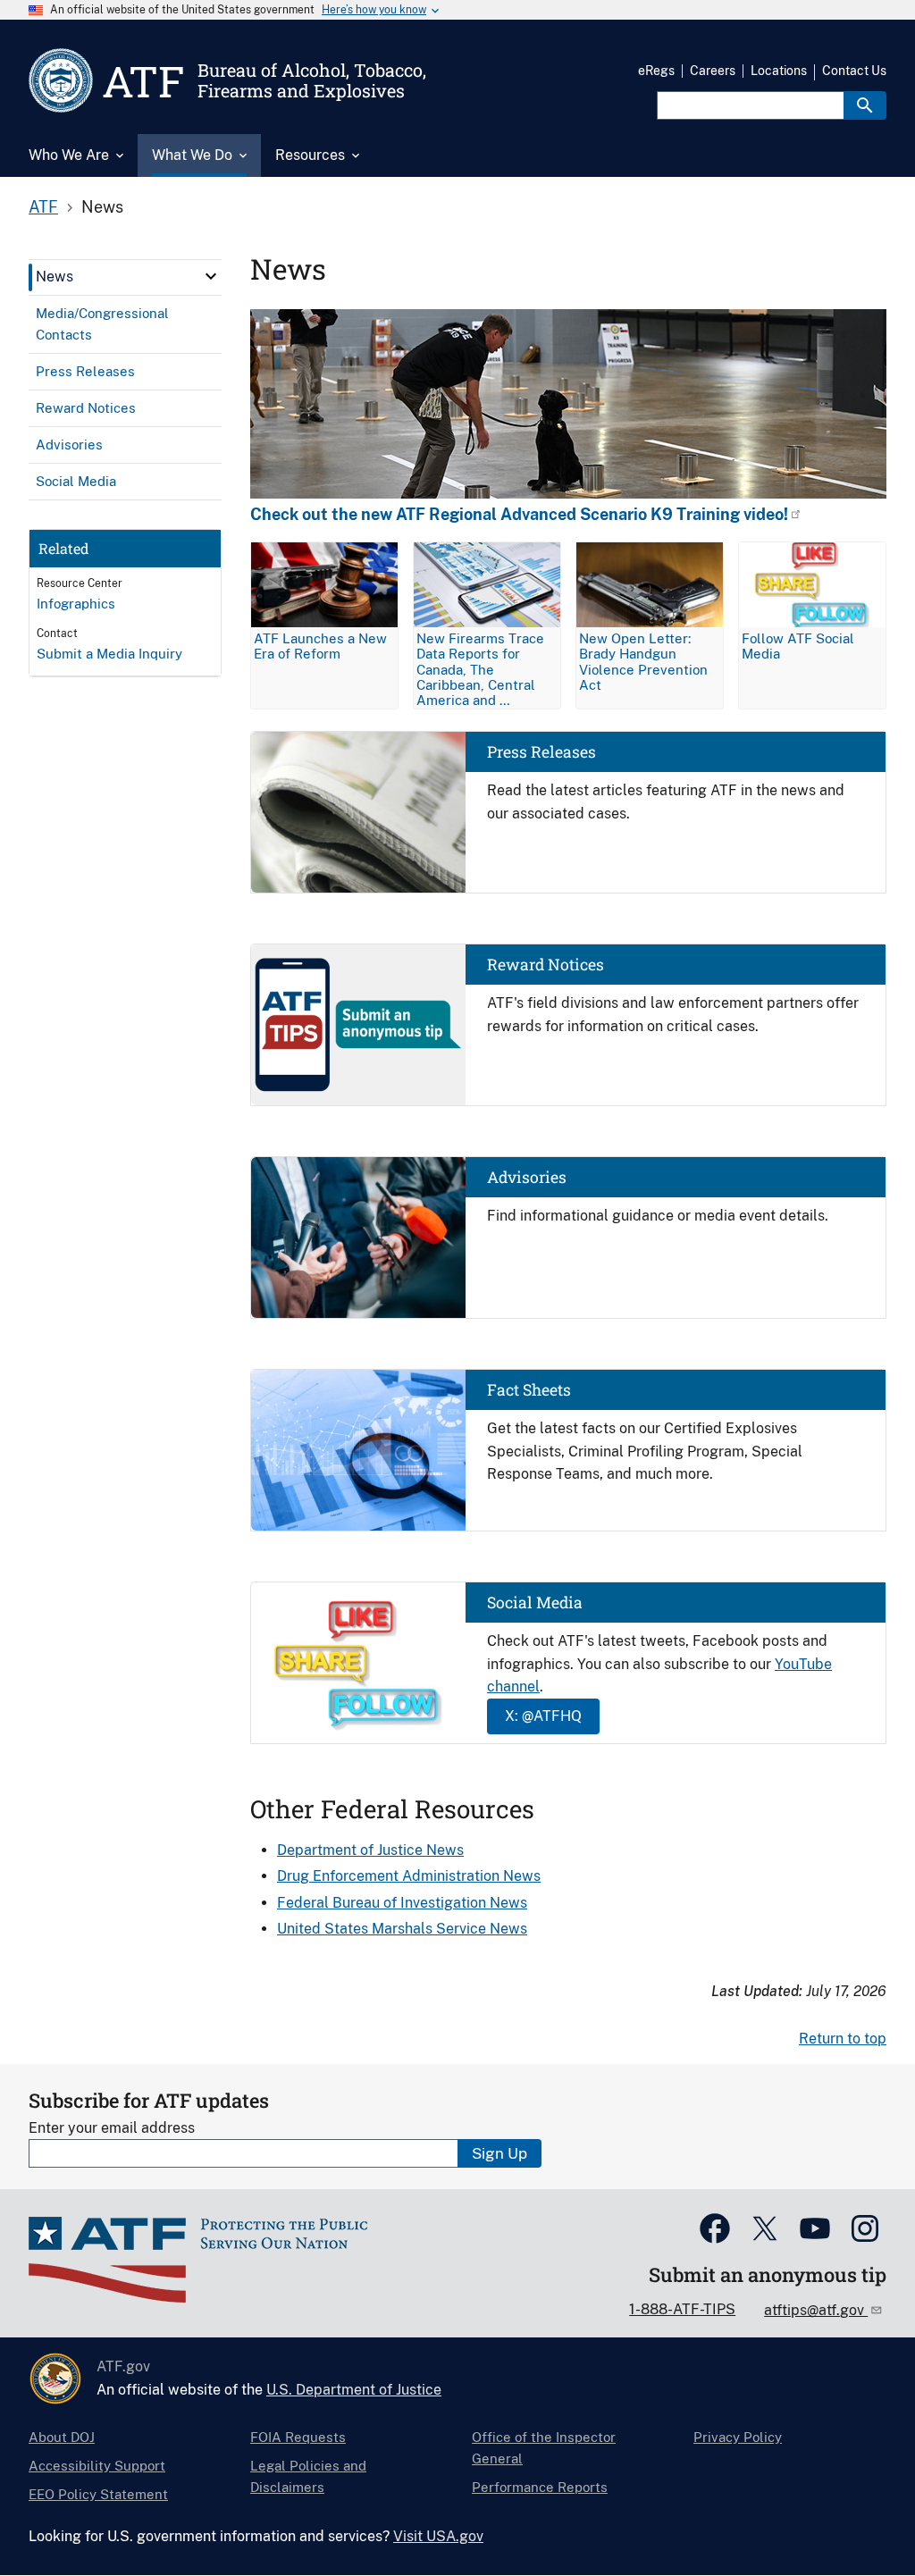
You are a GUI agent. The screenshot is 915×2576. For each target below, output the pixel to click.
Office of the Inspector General (544, 2448)
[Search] (865, 105)
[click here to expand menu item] (211, 276)
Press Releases (541, 752)
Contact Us (854, 71)
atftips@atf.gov (816, 2310)
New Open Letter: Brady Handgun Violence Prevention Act (643, 661)
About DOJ (62, 2437)
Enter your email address (112, 2128)
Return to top (843, 2039)
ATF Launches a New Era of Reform (320, 646)
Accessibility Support (97, 2466)
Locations (779, 71)
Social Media (535, 1603)
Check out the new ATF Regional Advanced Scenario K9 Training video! (519, 515)
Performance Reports (540, 2487)
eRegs (656, 71)
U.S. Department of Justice (354, 2390)
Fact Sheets (529, 1390)
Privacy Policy (738, 2437)
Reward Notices (546, 965)
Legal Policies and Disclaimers (308, 2476)
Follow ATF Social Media (798, 646)
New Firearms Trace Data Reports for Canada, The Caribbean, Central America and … (480, 669)
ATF (43, 207)
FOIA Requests (298, 2437)
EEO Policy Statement (98, 2494)
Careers (713, 71)
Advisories (527, 1177)
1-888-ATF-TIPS (682, 2309)
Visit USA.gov (438, 2536)
